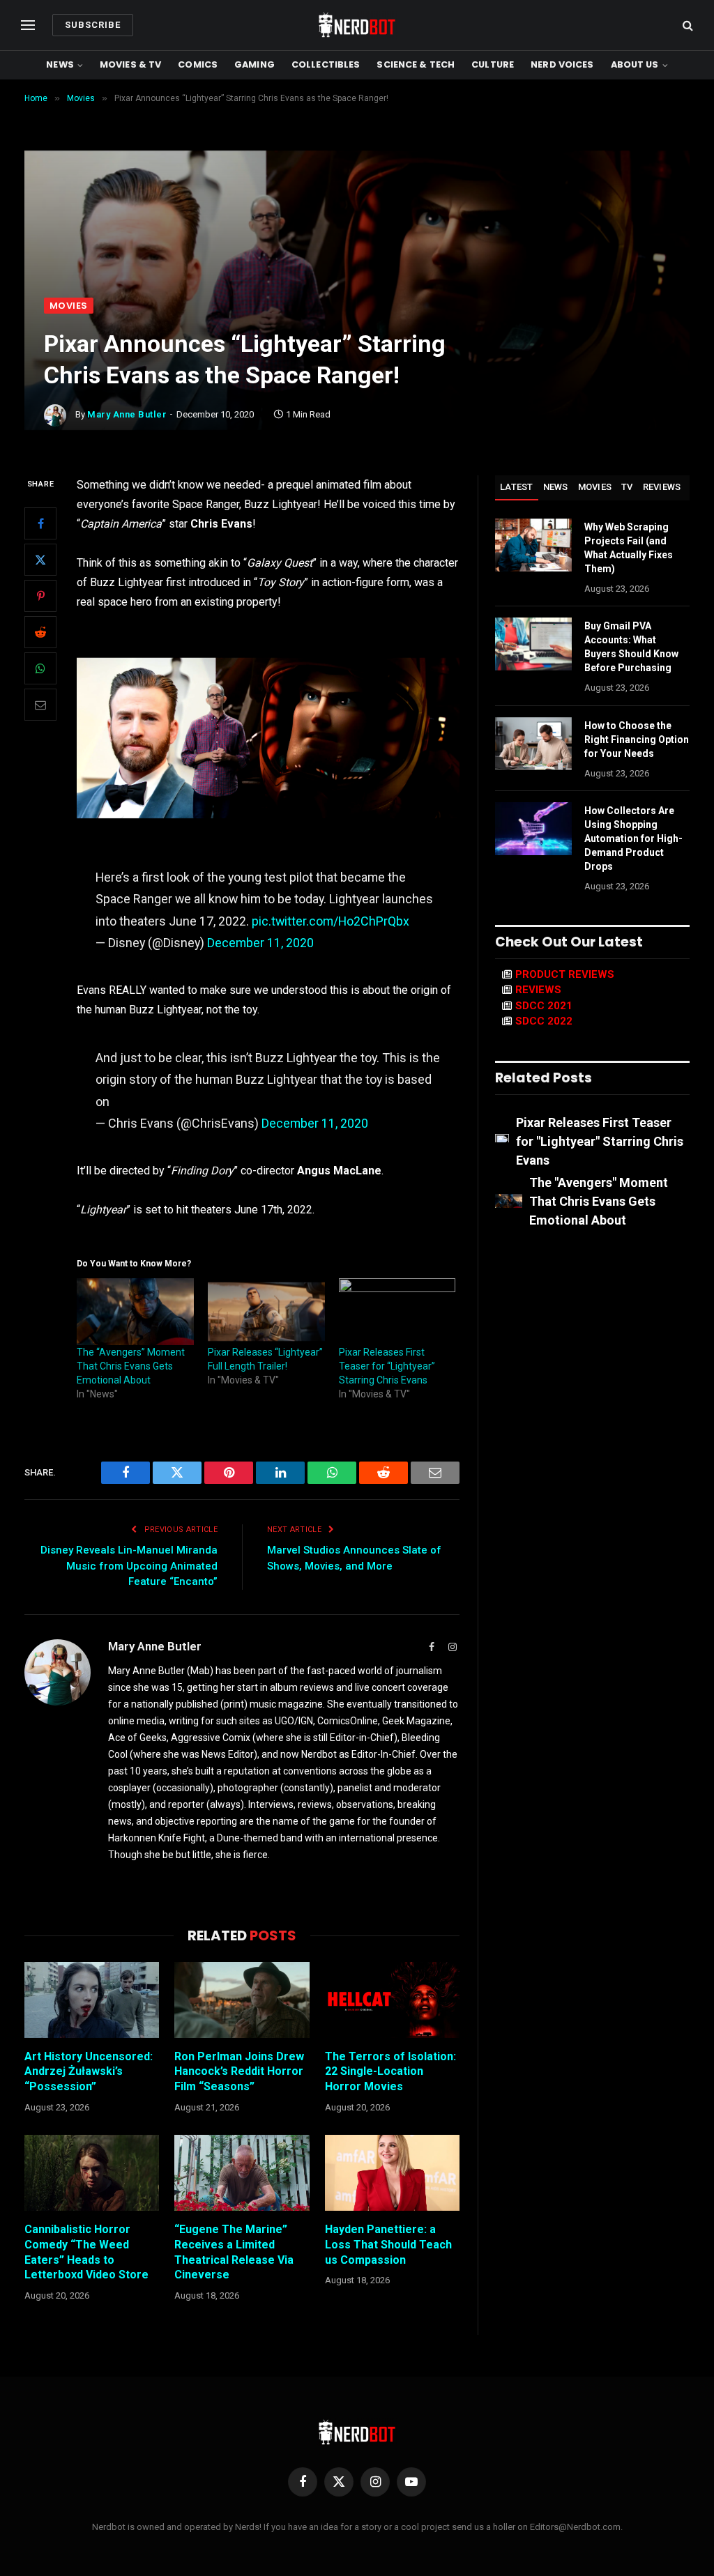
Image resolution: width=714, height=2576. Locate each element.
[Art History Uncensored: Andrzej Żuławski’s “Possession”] (92, 2000)
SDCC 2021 (544, 1006)
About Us (635, 64)
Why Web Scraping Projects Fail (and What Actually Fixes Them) (629, 548)
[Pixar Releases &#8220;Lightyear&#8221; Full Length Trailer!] (266, 1312)
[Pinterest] (40, 596)
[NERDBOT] (357, 25)
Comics (198, 64)
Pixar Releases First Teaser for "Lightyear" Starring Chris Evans (600, 1141)
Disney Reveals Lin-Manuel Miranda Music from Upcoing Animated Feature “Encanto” (129, 1566)
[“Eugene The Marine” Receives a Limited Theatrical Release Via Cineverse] (242, 2173)
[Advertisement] (357, 193)
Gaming (255, 64)
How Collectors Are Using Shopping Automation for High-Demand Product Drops (633, 838)
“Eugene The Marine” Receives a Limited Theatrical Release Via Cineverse (234, 2252)
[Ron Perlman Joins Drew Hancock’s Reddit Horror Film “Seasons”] (242, 2000)
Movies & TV (130, 64)
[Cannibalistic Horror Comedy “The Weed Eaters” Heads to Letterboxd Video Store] (92, 2173)
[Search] (686, 25)
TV (627, 487)
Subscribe (93, 25)
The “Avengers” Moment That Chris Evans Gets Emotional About (131, 1366)
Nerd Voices (562, 64)
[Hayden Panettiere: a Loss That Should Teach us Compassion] (392, 2173)
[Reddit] (40, 632)
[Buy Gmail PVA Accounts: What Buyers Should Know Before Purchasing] (533, 644)
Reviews (662, 487)
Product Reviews (565, 974)
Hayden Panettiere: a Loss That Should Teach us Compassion (388, 2245)
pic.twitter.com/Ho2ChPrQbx (331, 921)
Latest (517, 487)
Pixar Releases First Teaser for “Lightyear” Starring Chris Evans (387, 1366)
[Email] (40, 705)
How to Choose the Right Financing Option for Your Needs (637, 739)
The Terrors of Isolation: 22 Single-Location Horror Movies (390, 2072)
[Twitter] (40, 560)
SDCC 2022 (544, 1021)
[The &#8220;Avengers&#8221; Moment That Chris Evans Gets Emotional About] (135, 1312)
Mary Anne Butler (127, 414)
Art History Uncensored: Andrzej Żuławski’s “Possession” (89, 2072)
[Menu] (28, 25)
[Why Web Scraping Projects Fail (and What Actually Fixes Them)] (533, 545)
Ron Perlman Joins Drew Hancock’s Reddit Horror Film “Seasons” (239, 2072)
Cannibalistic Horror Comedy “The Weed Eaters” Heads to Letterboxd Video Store (86, 2252)
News (60, 64)
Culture (493, 64)
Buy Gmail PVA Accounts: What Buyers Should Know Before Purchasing (631, 647)
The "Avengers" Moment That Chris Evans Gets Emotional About (599, 1201)
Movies (69, 306)
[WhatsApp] (40, 668)
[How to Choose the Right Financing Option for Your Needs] (533, 744)
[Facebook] (40, 523)
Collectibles (326, 64)
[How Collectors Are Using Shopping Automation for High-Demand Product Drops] (533, 829)
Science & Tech (416, 64)
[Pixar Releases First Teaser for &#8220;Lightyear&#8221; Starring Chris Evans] (397, 1312)
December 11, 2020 (260, 943)
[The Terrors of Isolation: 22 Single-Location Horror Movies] (392, 2000)
